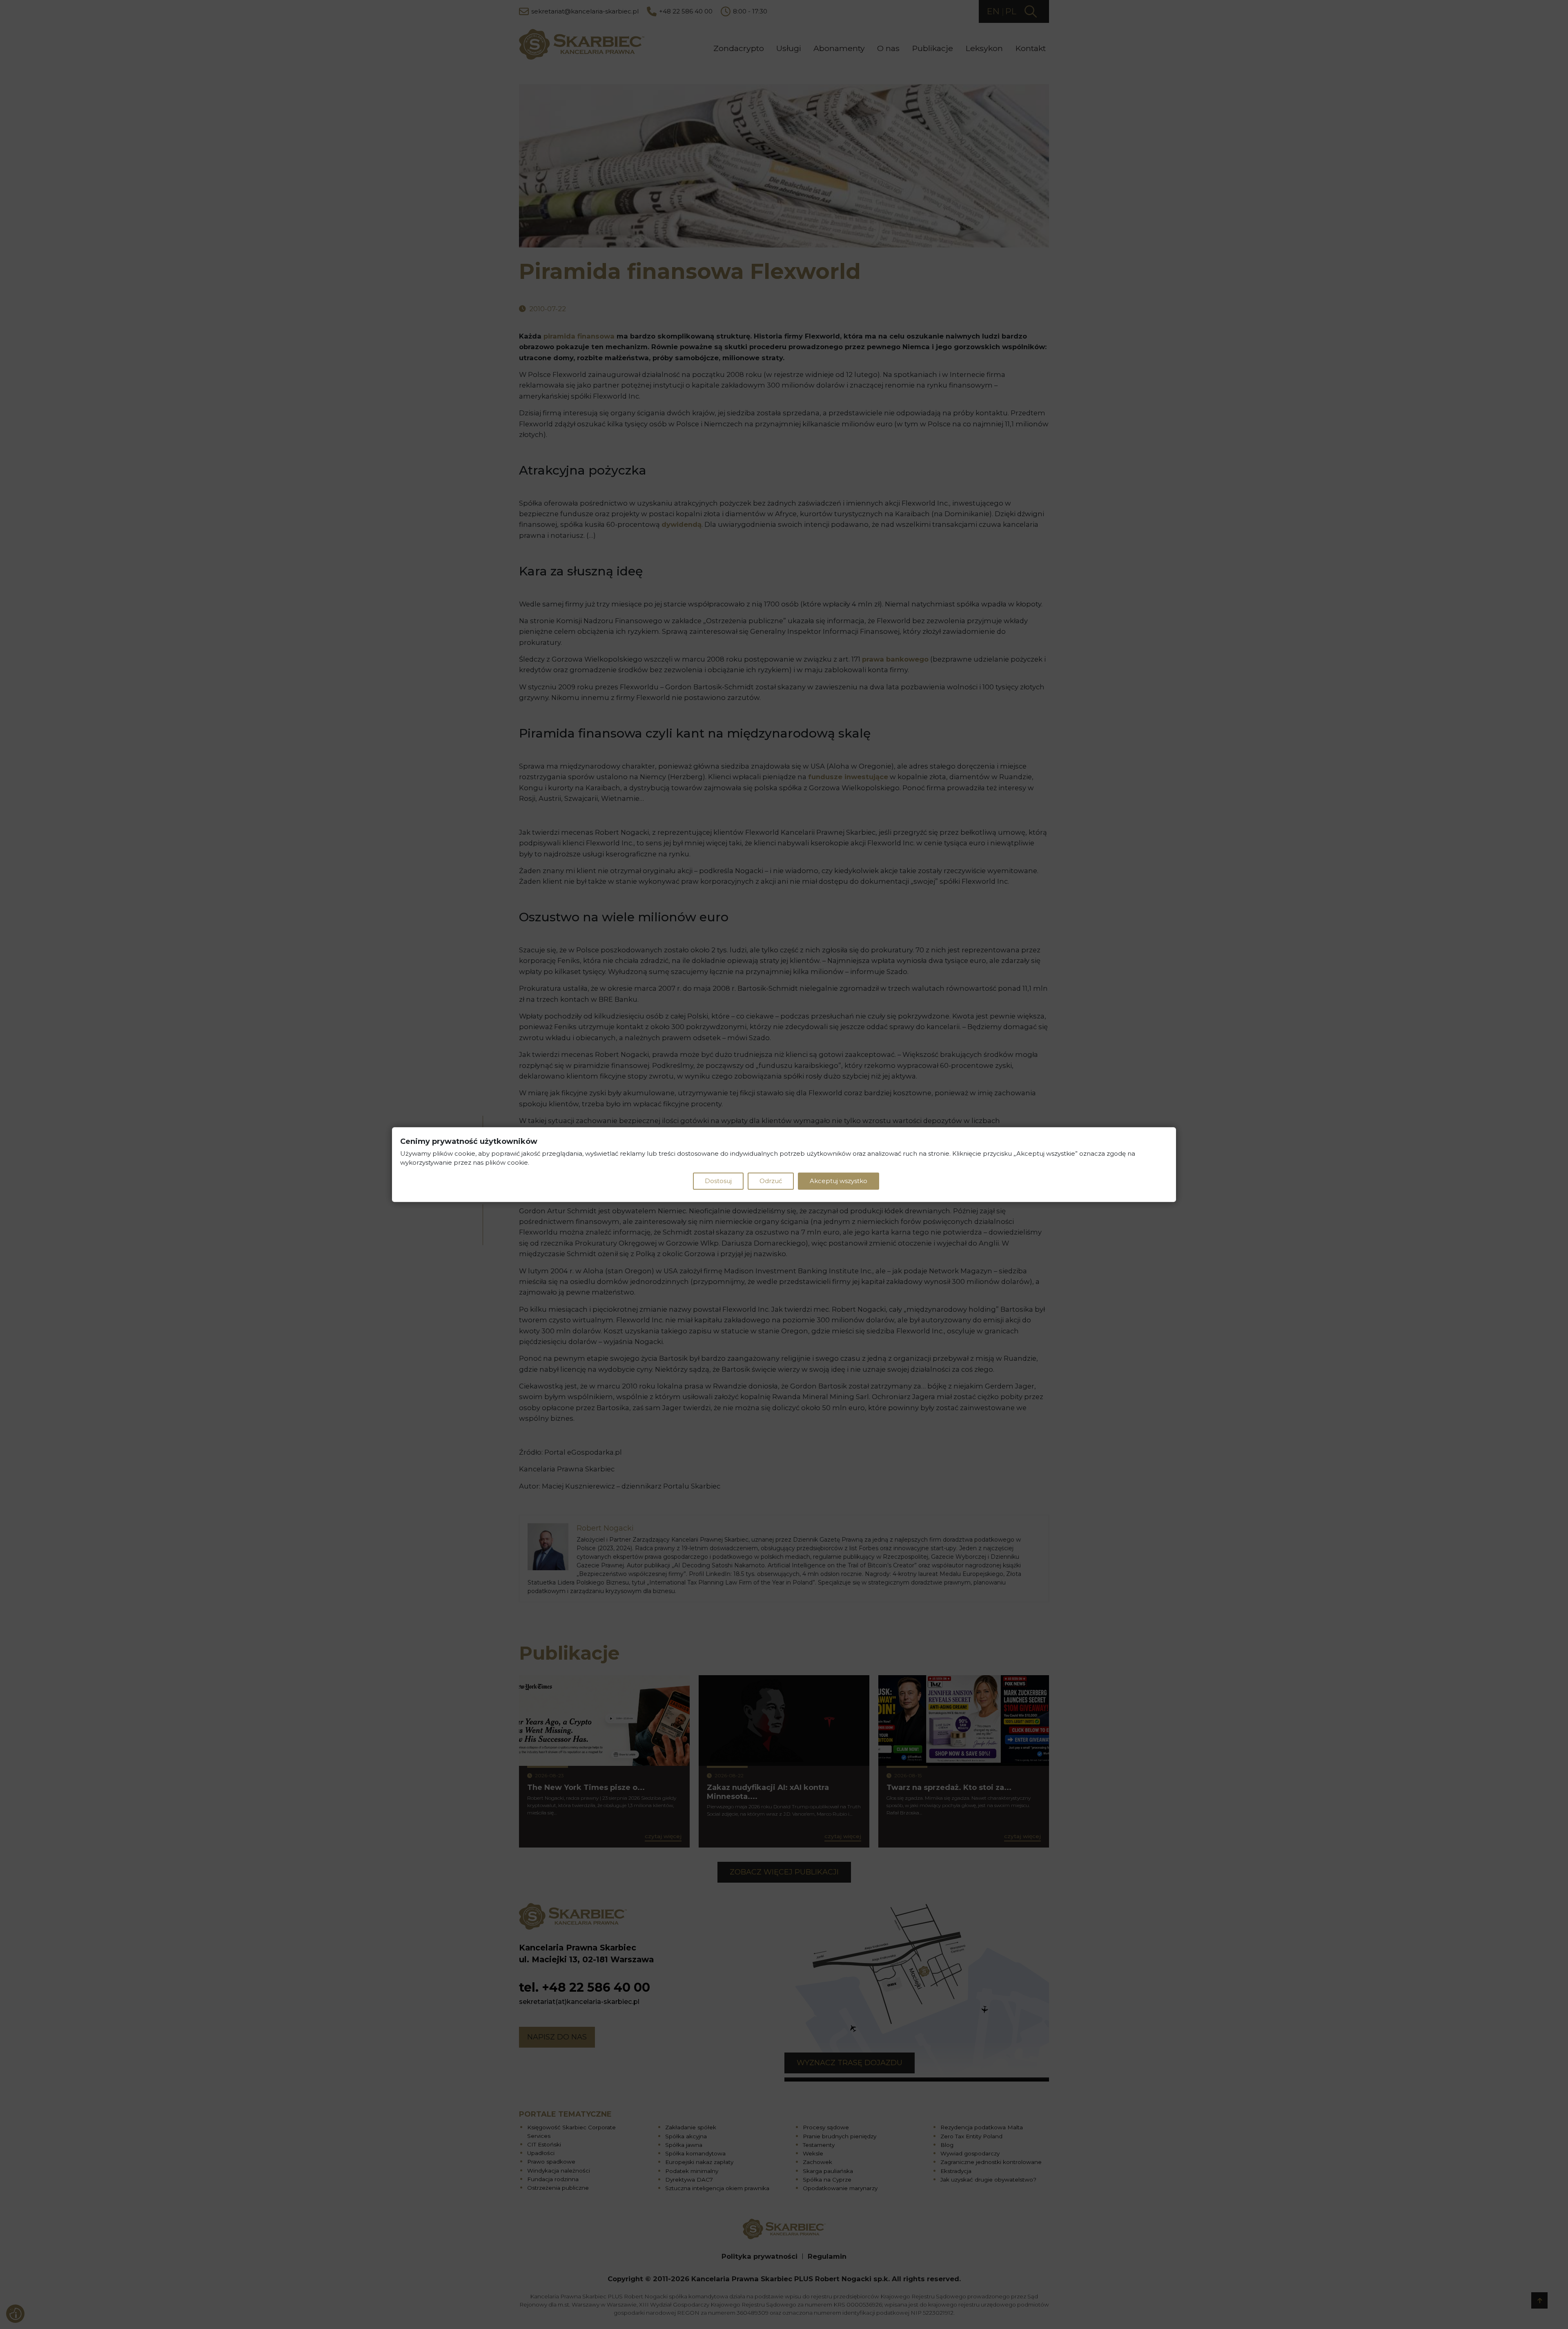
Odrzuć (771, 1181)
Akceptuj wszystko (839, 1181)
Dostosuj (718, 1181)
